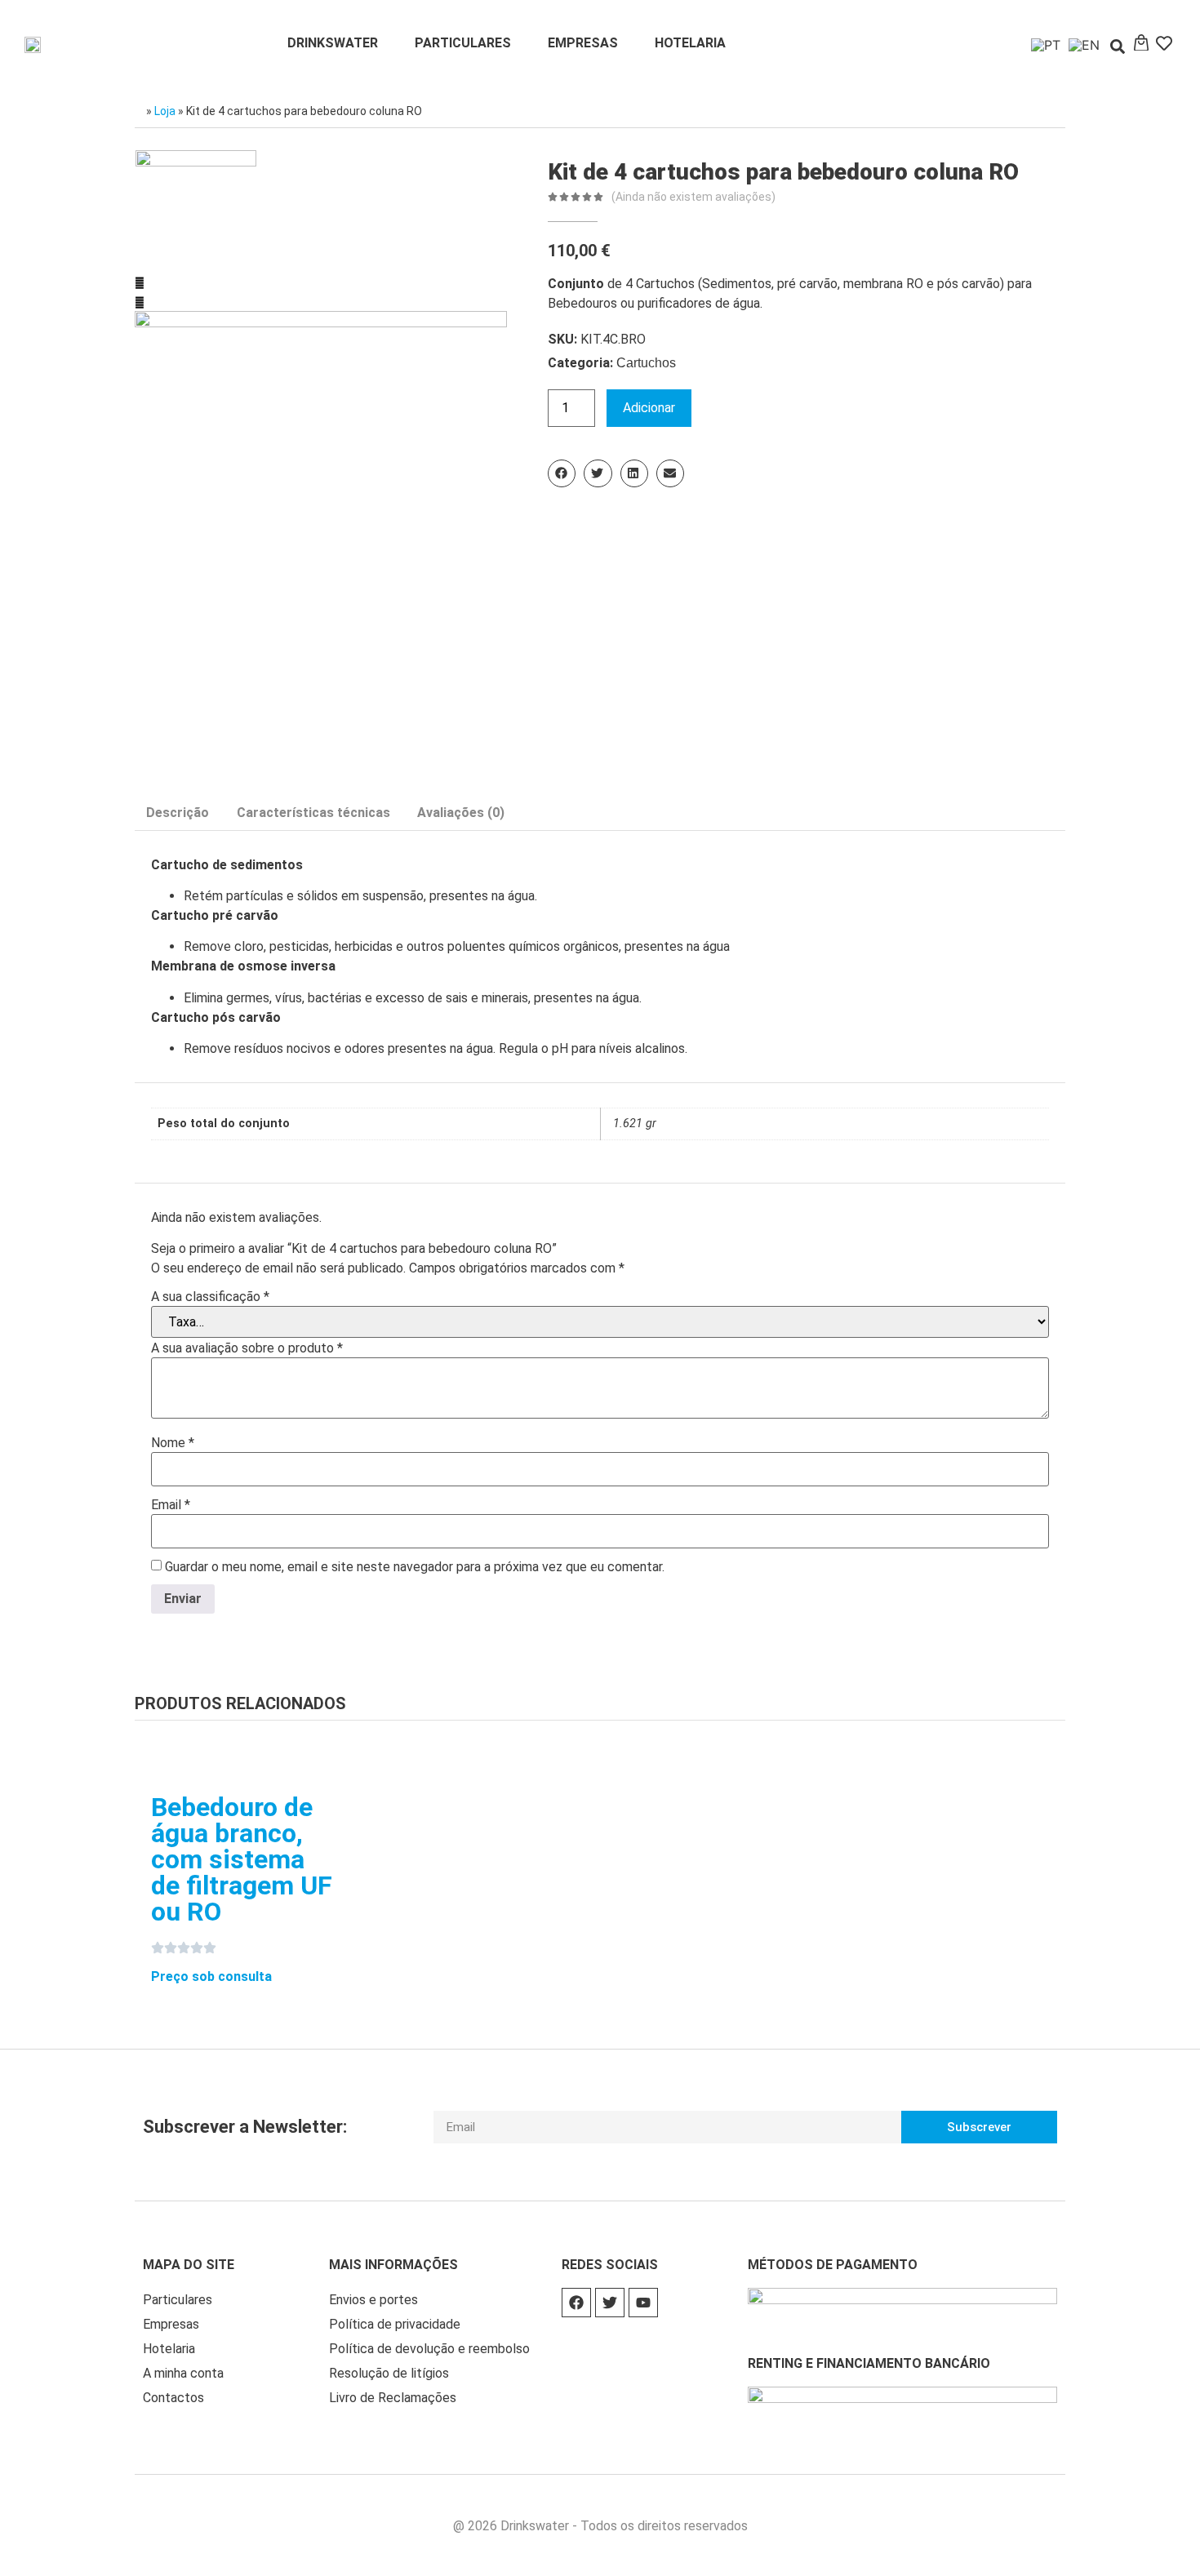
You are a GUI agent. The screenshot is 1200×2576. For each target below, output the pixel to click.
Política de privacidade (395, 2324)
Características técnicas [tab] (313, 813)
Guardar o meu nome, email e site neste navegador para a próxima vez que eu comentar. (415, 1567)
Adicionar (649, 408)
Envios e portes (373, 2300)
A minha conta (183, 2373)
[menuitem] (1042, 44)
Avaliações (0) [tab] (461, 813)
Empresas (583, 43)
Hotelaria (690, 43)
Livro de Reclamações (393, 2398)
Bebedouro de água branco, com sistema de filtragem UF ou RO (242, 1859)
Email (171, 1505)
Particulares (463, 43)
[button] (1118, 47)
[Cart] (1141, 43)
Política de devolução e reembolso (429, 2349)
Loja (165, 111)
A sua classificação (210, 1297)
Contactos (173, 2398)
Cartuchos (646, 363)
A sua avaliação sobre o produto (247, 1348)
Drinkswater (333, 43)
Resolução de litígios (389, 2373)
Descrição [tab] (178, 813)
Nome (173, 1443)
